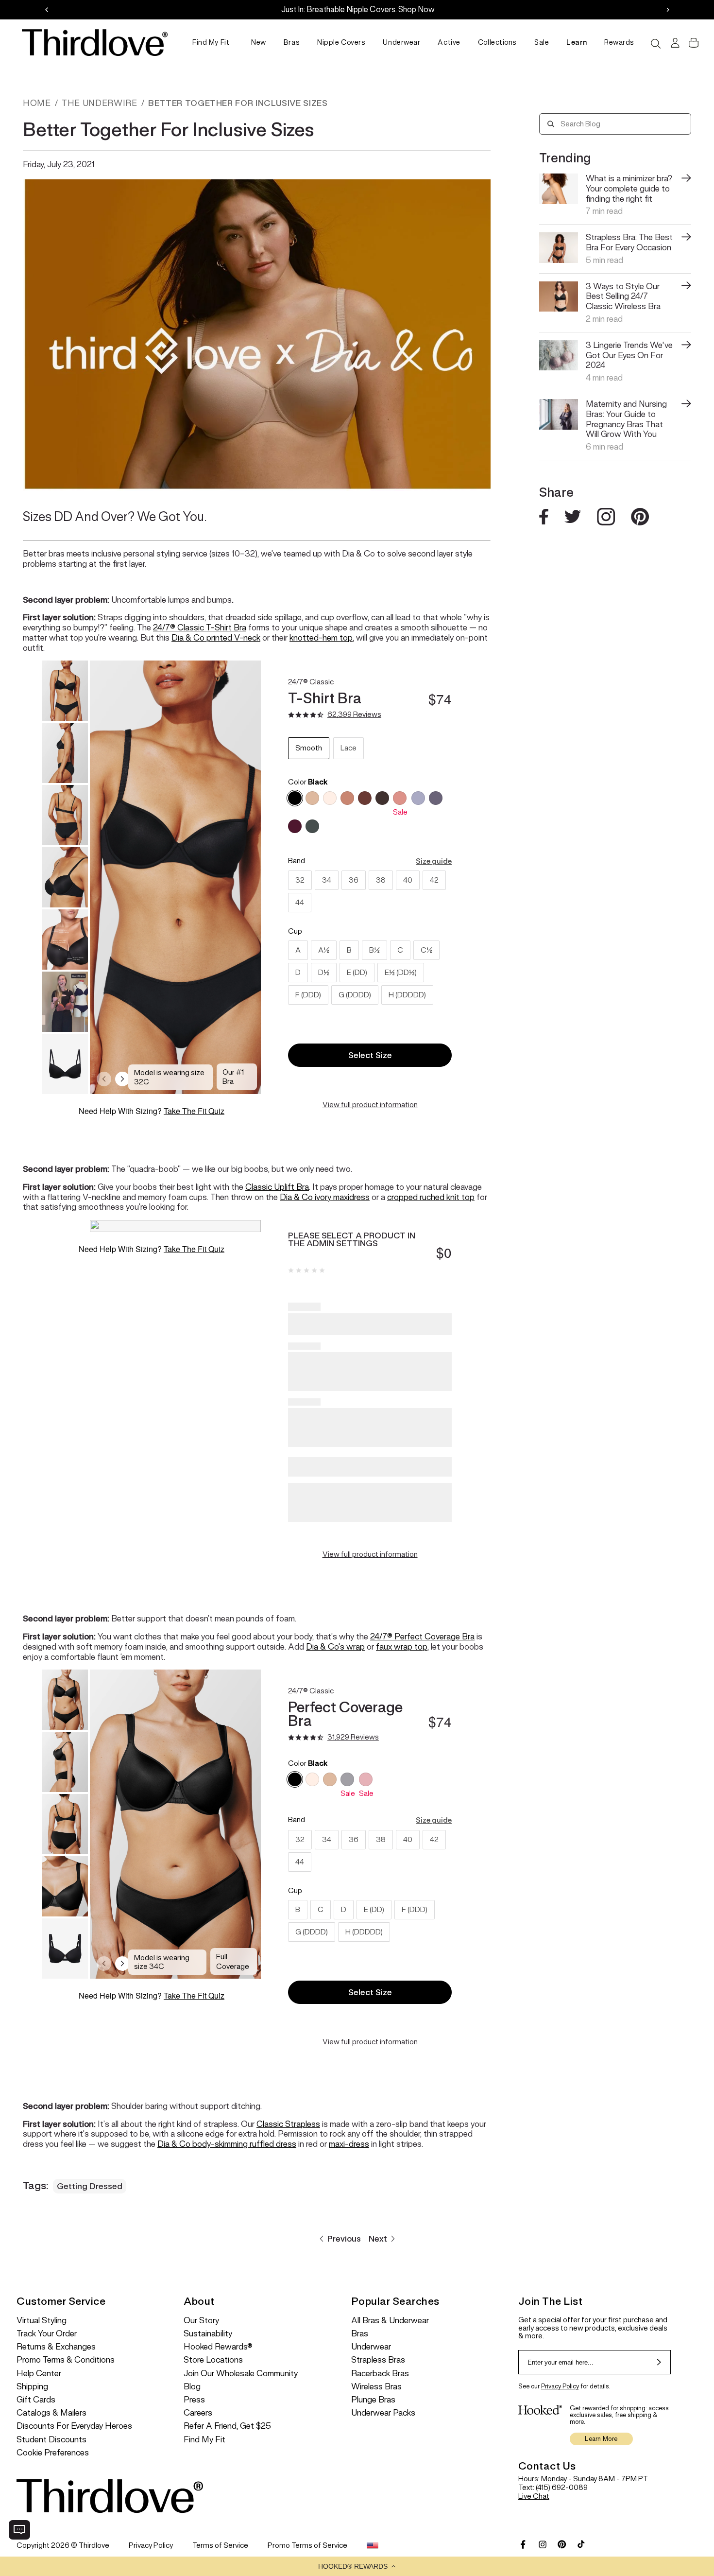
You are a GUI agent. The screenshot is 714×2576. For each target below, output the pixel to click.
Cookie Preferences (53, 2453)
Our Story (201, 2321)
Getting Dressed (90, 2186)
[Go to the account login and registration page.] (674, 43)
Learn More (601, 2439)
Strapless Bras (378, 2360)
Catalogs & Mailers (51, 2413)
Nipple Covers (341, 42)
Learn (577, 42)
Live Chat (534, 2496)
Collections (497, 42)
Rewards (619, 42)
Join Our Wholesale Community (241, 2374)
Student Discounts (51, 2440)
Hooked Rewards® (218, 2347)
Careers (198, 2413)
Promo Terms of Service (307, 2545)
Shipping (32, 2387)
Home (37, 103)
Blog (192, 2387)
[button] (357, 2566)
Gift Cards (36, 2400)
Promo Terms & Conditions (66, 2360)
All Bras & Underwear (390, 2321)
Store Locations (213, 2360)
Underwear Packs (383, 2413)
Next (378, 2239)
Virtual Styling (42, 2321)
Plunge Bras (373, 2400)
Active (449, 42)
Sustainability (208, 2334)
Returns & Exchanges (56, 2347)
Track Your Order (47, 2334)
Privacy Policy (560, 2386)
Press (194, 2400)
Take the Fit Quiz (194, 1111)
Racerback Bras (380, 2374)
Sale (542, 42)
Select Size (370, 1055)
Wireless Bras (376, 2387)
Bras (292, 42)
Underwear (401, 42)
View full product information (370, 1105)
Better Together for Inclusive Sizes (238, 103)
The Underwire (99, 103)
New (259, 42)
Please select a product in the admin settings (352, 1239)
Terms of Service (220, 2545)
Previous (344, 2239)
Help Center (39, 2374)
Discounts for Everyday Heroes (74, 2426)
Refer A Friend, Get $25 (227, 2426)
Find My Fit (211, 42)
